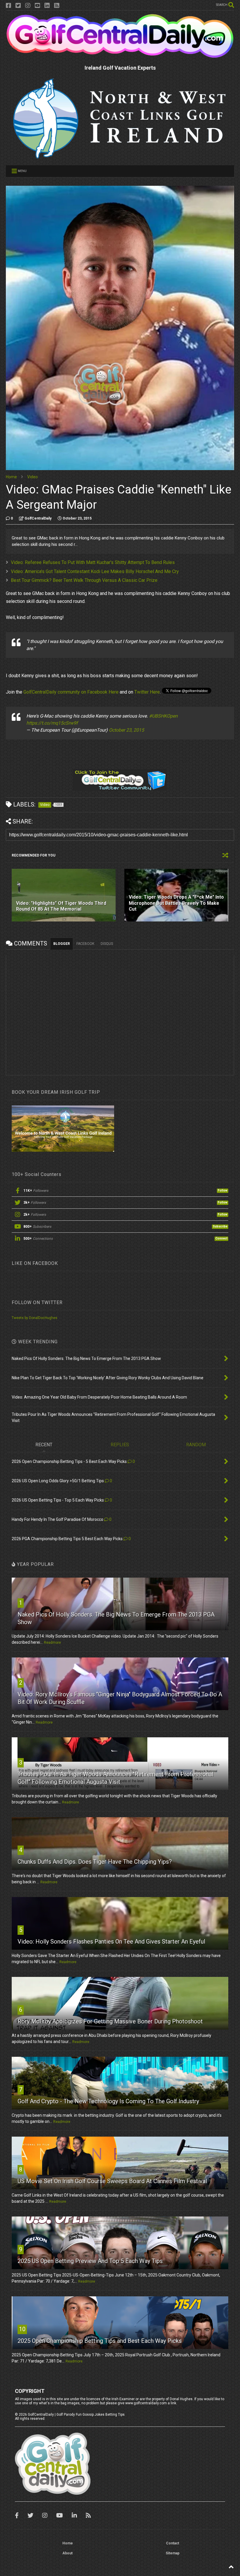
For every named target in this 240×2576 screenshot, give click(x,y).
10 (22, 2329)
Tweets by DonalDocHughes (35, 1318)
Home (11, 477)
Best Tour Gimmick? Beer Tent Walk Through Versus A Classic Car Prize (84, 580)
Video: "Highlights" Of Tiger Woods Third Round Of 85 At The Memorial (61, 906)
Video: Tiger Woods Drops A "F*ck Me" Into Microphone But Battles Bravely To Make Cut (176, 903)
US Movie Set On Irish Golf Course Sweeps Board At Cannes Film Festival (112, 2181)
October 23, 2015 (126, 730)
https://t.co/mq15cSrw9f (52, 723)
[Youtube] (37, 6)
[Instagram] (28, 6)
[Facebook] (8, 6)
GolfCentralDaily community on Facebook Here (71, 692)
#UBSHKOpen (163, 716)
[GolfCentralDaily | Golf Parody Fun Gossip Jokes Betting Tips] (120, 56)
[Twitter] (18, 6)
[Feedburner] (57, 6)
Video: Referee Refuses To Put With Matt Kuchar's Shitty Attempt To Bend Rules (93, 562)
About (67, 2553)
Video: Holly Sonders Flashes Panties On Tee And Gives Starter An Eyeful (111, 1942)
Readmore (52, 1643)
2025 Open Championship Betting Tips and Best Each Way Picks (100, 2341)
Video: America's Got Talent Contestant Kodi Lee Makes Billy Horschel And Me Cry (95, 571)
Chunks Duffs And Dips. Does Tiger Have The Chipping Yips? (95, 1862)
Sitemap (173, 2553)
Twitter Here (147, 692)
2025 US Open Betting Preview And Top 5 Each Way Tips (90, 2261)
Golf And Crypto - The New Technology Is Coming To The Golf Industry (108, 2101)
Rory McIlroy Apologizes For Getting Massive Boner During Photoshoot (110, 2021)
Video (32, 477)
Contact (173, 2543)
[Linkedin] (47, 6)
